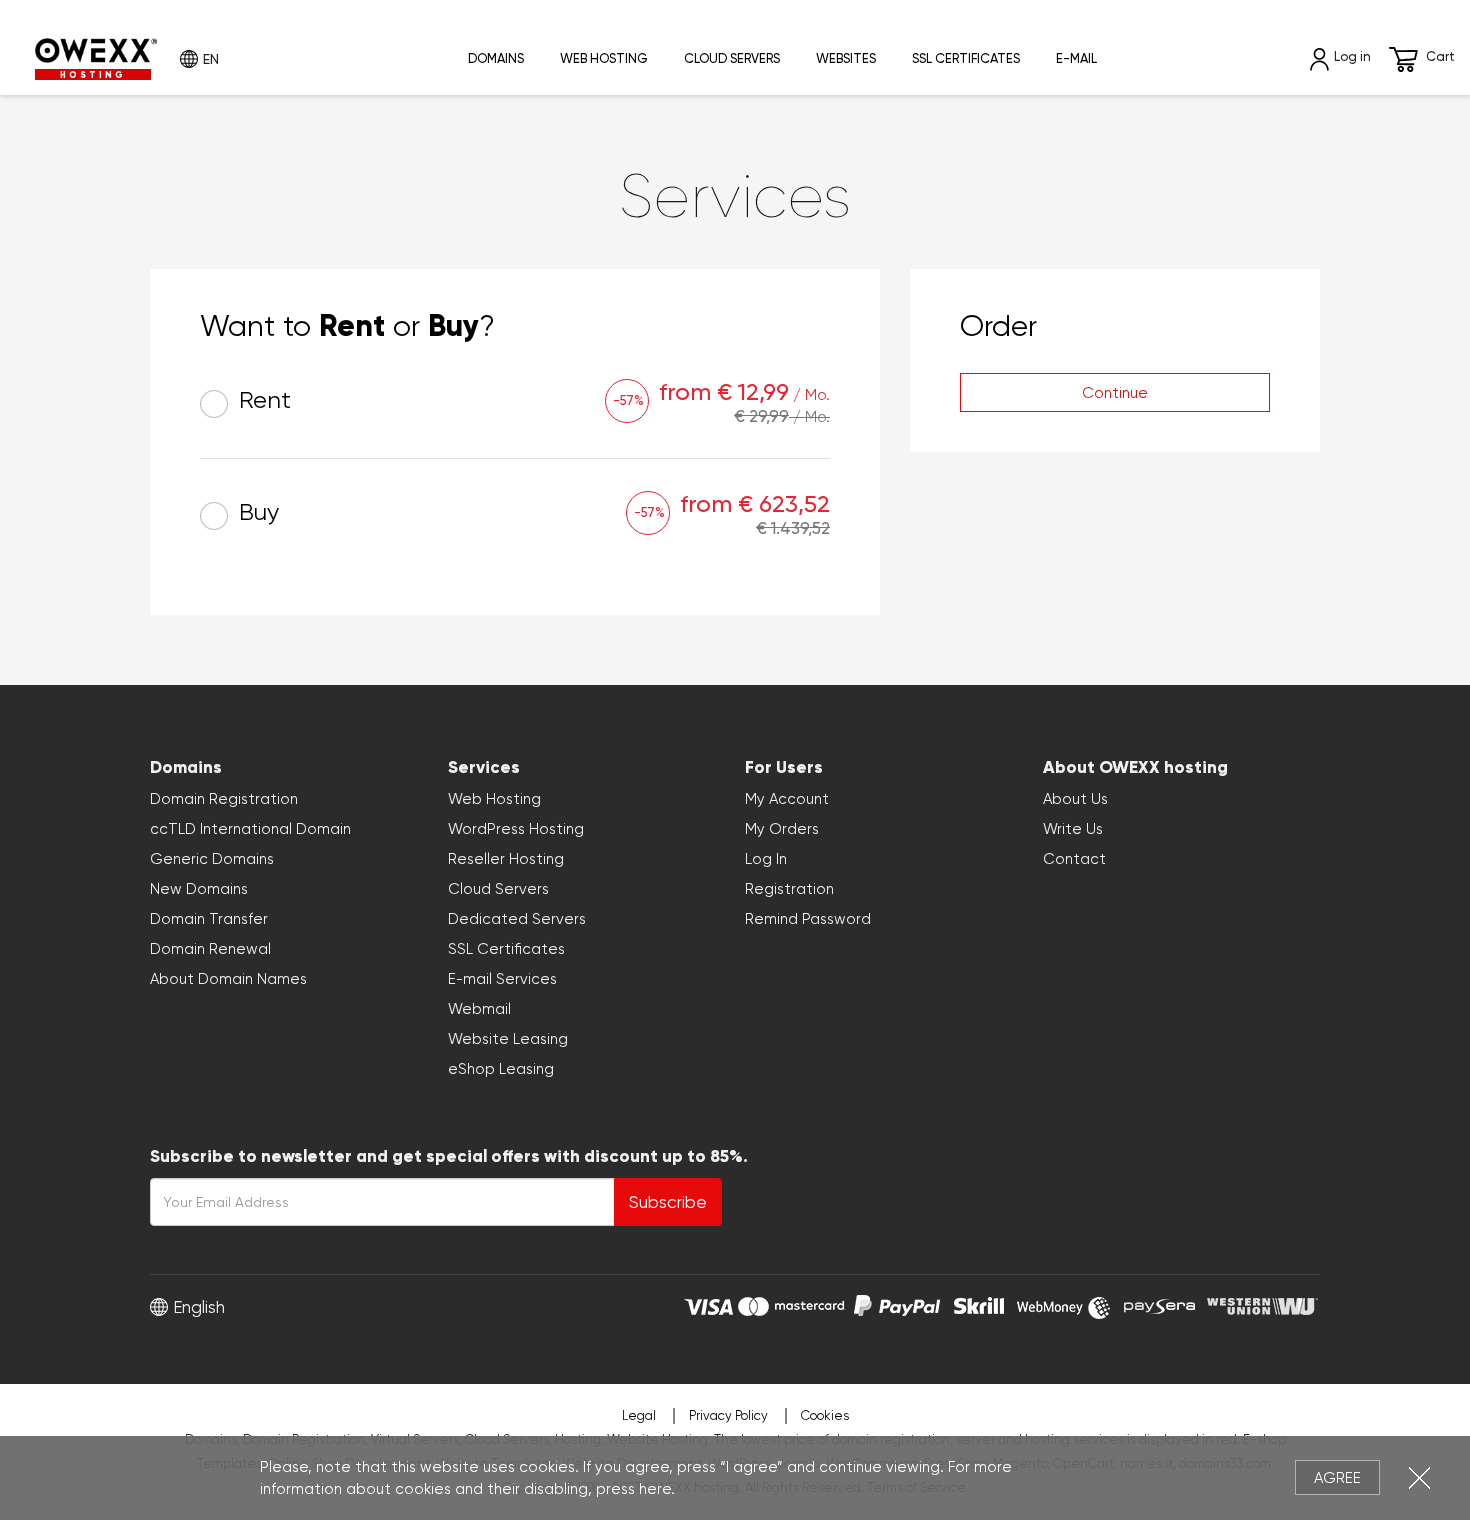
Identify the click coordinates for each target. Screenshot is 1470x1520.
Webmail (479, 1009)
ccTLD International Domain (250, 829)
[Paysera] (1159, 1304)
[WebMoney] (1064, 1304)
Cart (1440, 56)
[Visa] (708, 1304)
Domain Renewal (210, 949)
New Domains (199, 889)
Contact (1074, 859)
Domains (496, 58)
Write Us (1073, 829)
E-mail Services (502, 979)
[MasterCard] (791, 1304)
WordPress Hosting (516, 829)
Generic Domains (212, 859)
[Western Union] (1262, 1304)
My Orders (782, 829)
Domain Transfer (209, 919)
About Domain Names (228, 979)
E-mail (1076, 58)
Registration (789, 889)
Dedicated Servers (517, 919)
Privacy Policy (728, 1415)
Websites (846, 58)
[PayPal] (897, 1304)
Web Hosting (604, 58)
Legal (639, 1415)
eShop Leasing (501, 1069)
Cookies (825, 1415)
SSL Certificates (966, 58)
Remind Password (808, 919)
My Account (787, 799)
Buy (256, 512)
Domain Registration (224, 799)
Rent (262, 400)
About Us (1075, 799)
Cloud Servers (732, 58)
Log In (766, 859)
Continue (1115, 393)
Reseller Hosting (506, 859)
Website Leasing (508, 1039)
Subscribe (668, 1202)
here (655, 1489)
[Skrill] (979, 1304)
